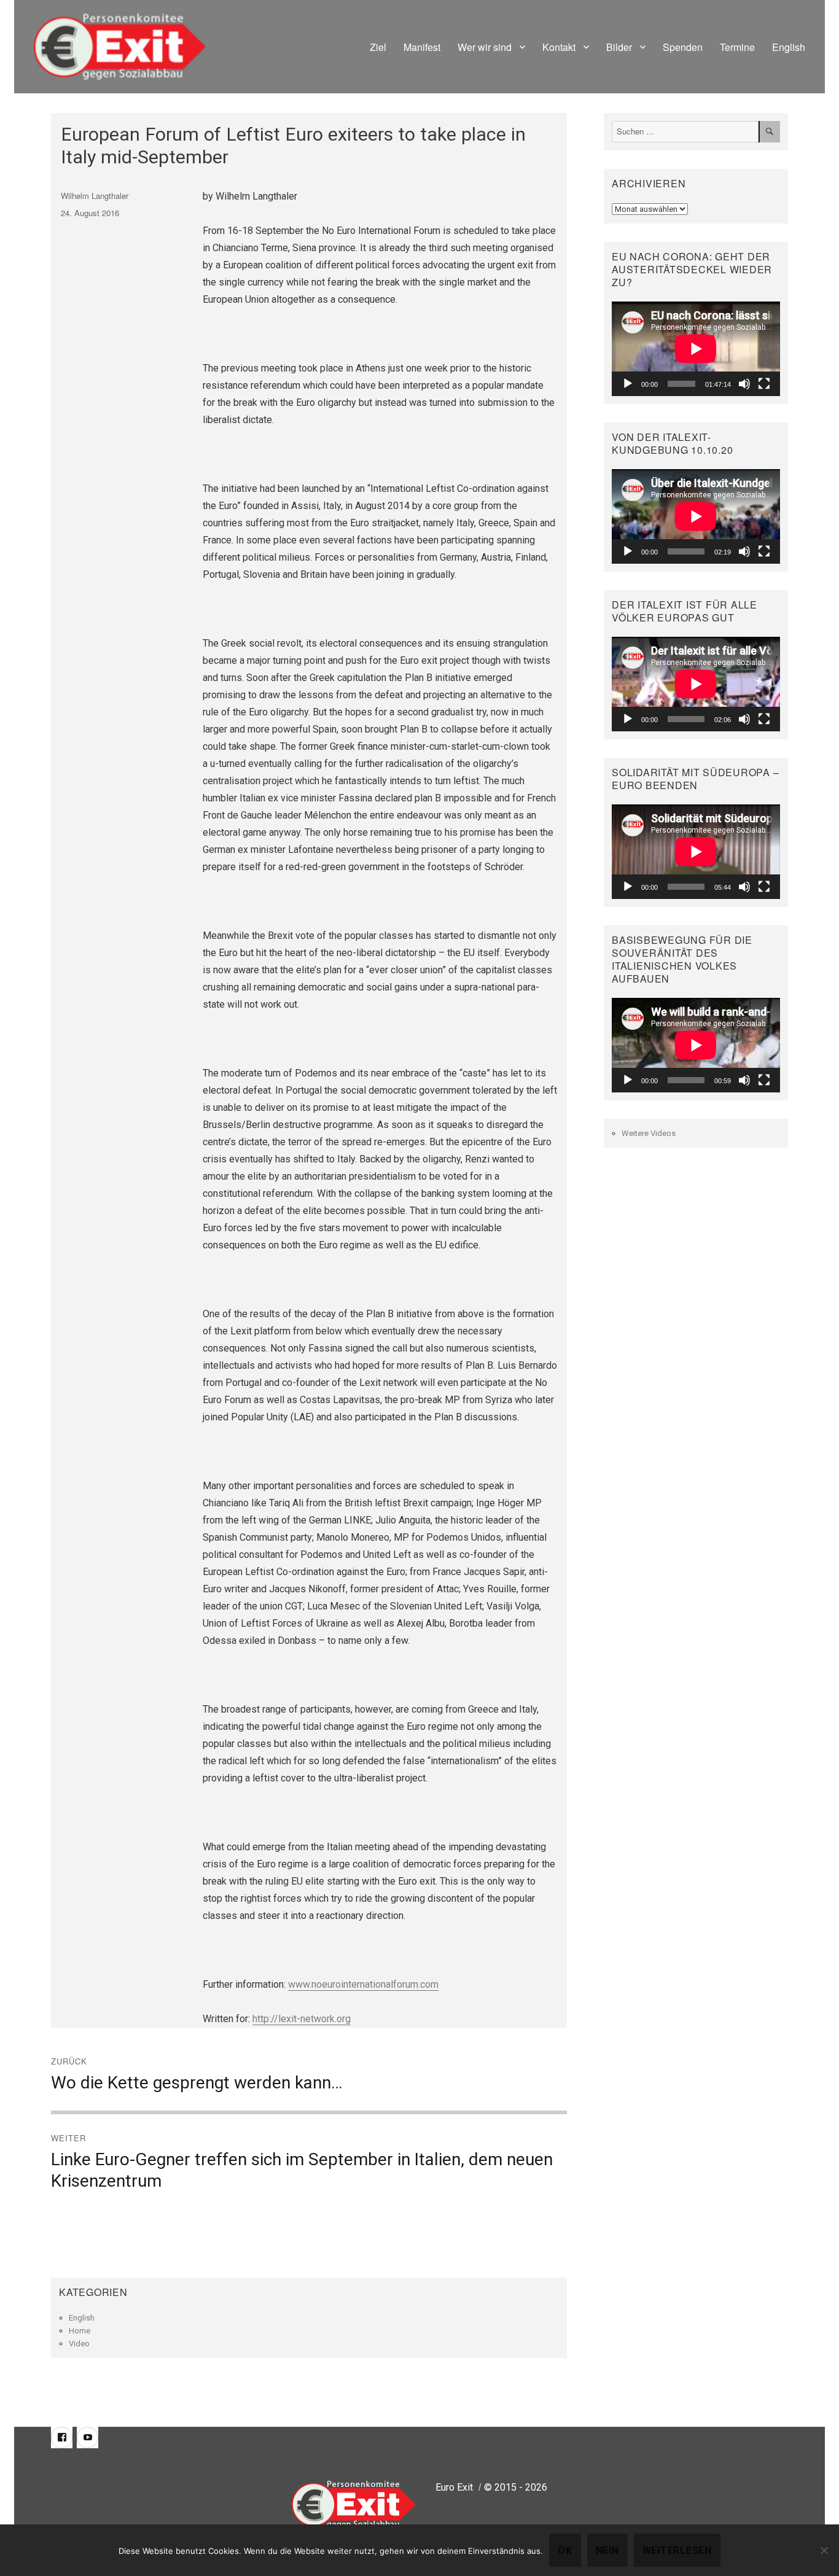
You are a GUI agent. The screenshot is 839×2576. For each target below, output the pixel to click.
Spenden (683, 47)
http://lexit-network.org (302, 2019)
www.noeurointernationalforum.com (363, 1984)
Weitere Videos (649, 1133)
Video (79, 2344)
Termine (737, 47)
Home (80, 2331)
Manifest (422, 47)
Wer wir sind (485, 47)
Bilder (619, 47)
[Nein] (824, 2550)
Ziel (378, 47)
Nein (607, 2551)
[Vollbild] (764, 384)
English (789, 47)
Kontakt (559, 47)
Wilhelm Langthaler (95, 196)
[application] (696, 349)
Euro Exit (454, 2487)
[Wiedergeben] (628, 384)
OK (565, 2551)
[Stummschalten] (744, 384)
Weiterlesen (677, 2551)
